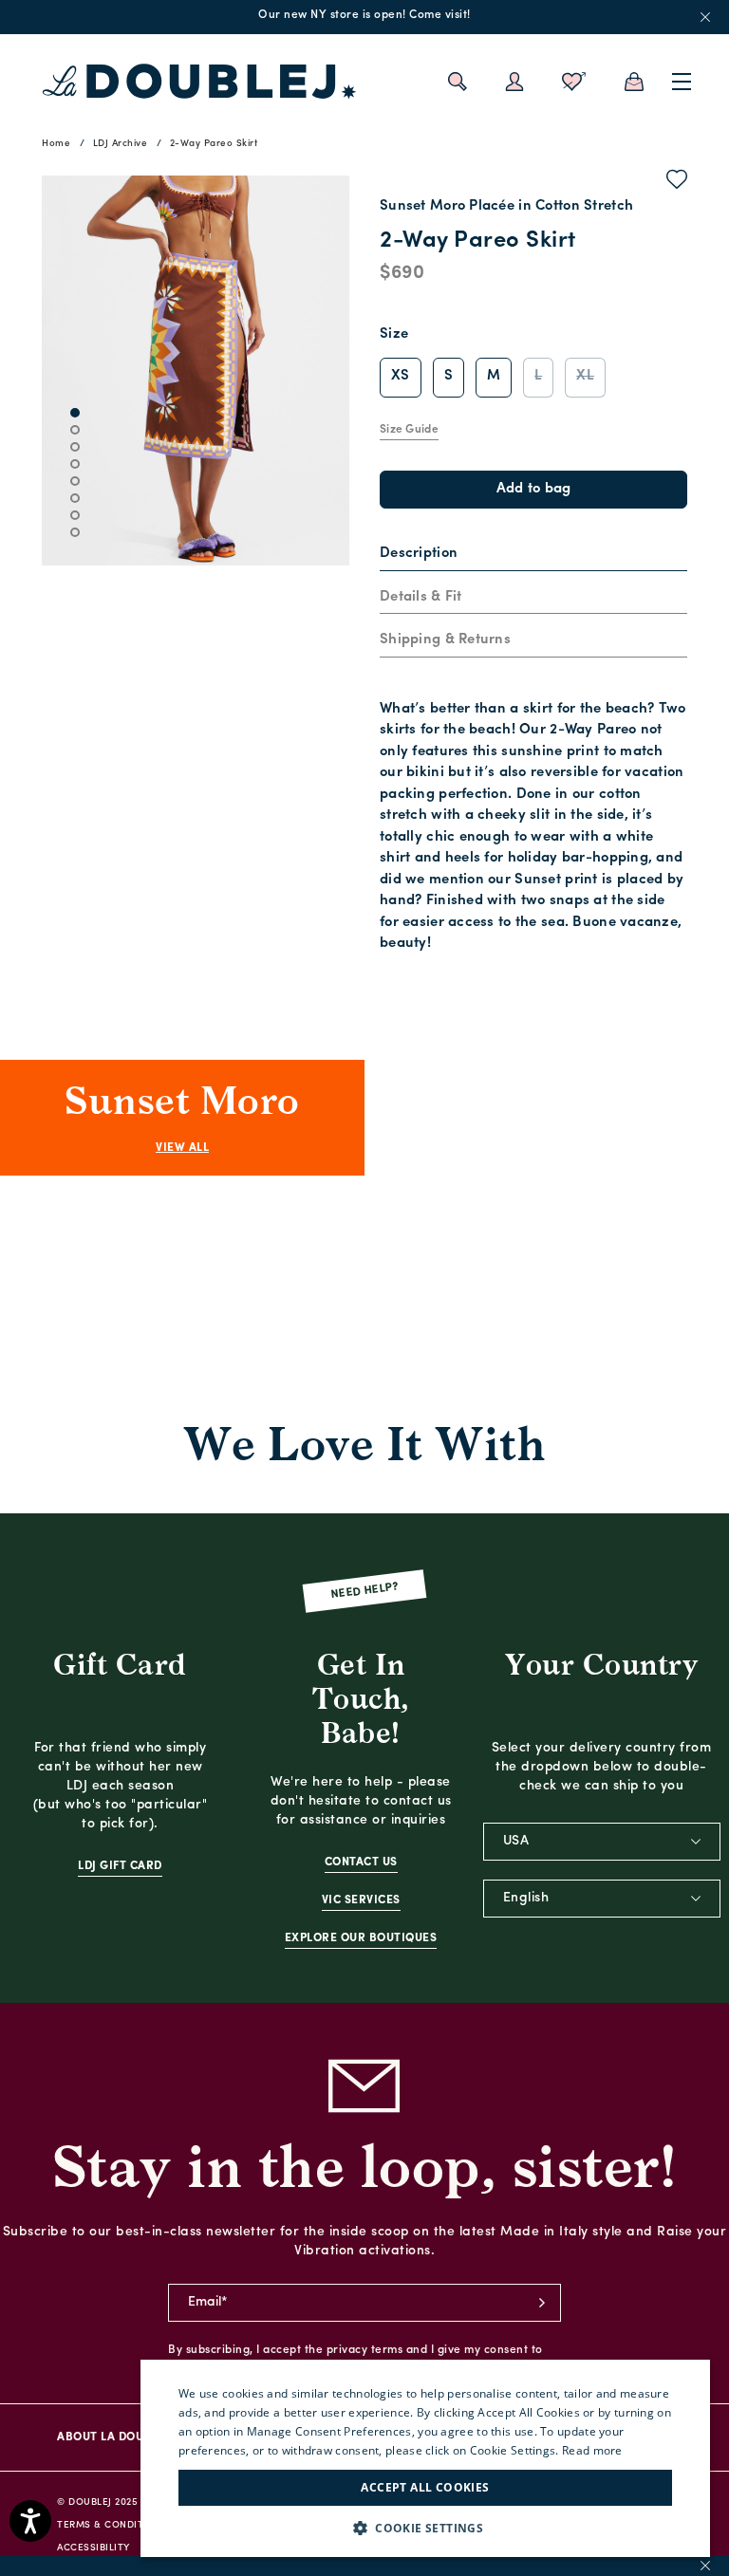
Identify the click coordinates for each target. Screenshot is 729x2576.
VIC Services (361, 1900)
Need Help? (365, 1592)
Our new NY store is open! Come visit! (364, 15)
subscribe (542, 2303)
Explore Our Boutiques (361, 1938)
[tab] (533, 555)
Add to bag (534, 489)
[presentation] (419, 555)
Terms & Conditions (112, 2525)
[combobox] (602, 1842)
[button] (425, 2528)
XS (401, 376)
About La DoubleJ (113, 2437)
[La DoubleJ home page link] (199, 82)
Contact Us (361, 1863)
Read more (592, 2450)
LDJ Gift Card (120, 1866)
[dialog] (425, 2458)
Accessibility (93, 2548)
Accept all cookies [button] (425, 2487)
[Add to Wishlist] (677, 183)
